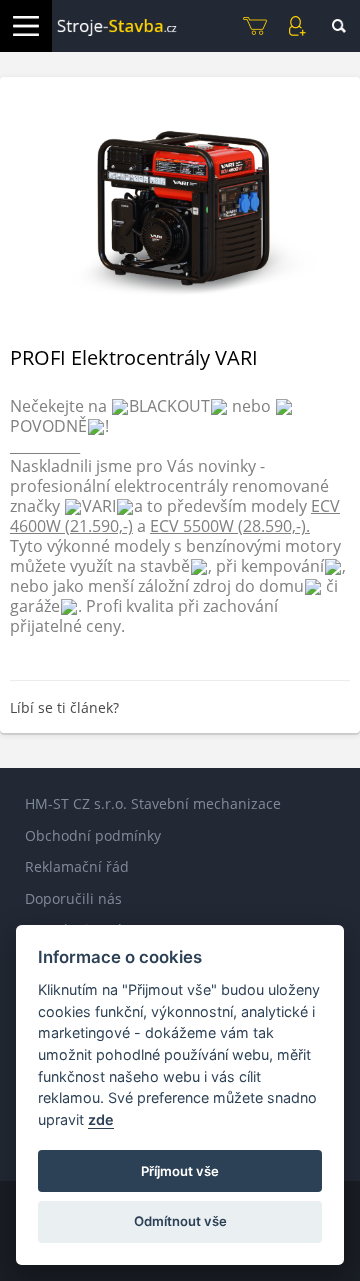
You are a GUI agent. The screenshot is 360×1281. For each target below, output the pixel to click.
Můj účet (297, 26)
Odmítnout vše (180, 1221)
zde (101, 1119)
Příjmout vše (180, 1171)
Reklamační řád (77, 866)
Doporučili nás (73, 898)
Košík (255, 26)
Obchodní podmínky (93, 835)
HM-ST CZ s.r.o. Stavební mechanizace (153, 803)
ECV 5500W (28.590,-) (228, 526)
